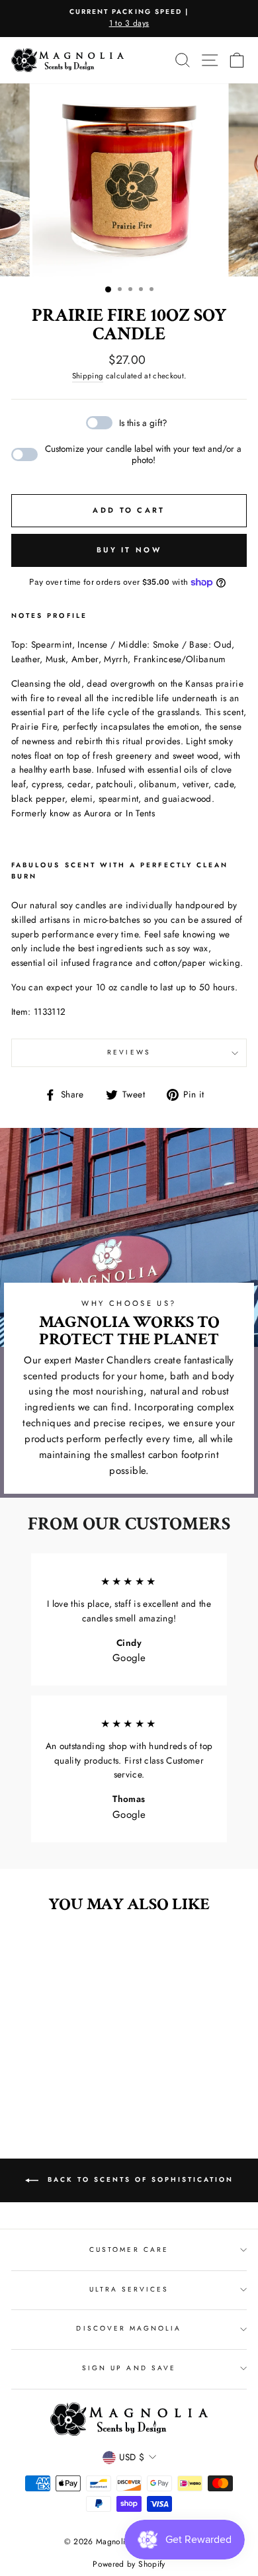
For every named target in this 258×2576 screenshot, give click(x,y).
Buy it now (129, 550)
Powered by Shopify (129, 2564)
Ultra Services (129, 2289)
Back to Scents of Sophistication (139, 2180)
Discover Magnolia (129, 2328)
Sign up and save (129, 2368)
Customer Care (129, 2250)
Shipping (88, 376)
